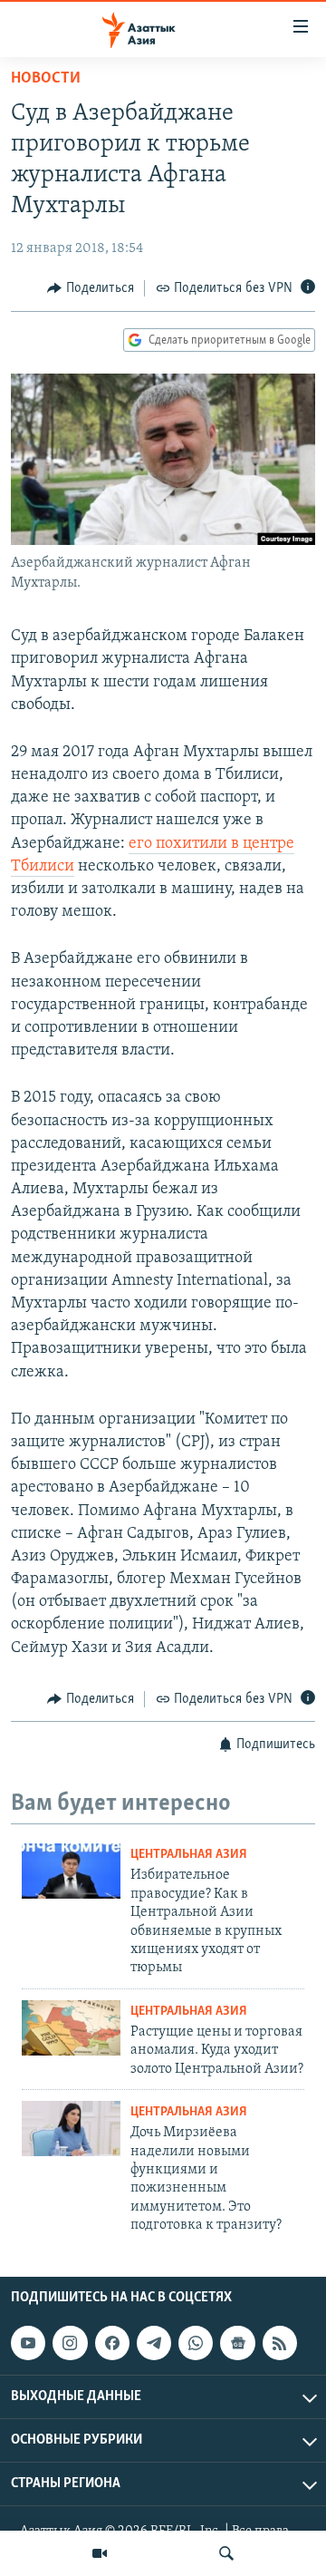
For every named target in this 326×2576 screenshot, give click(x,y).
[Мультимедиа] (100, 2553)
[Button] (91, 288)
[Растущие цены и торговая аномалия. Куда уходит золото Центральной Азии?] (71, 2028)
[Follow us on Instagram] (70, 2343)
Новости (46, 79)
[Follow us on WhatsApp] (196, 2343)
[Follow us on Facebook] (112, 2343)
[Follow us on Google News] (237, 2343)
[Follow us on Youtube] (28, 2343)
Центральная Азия (189, 1855)
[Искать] (226, 2553)
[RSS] (280, 2343)
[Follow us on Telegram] (154, 2343)
